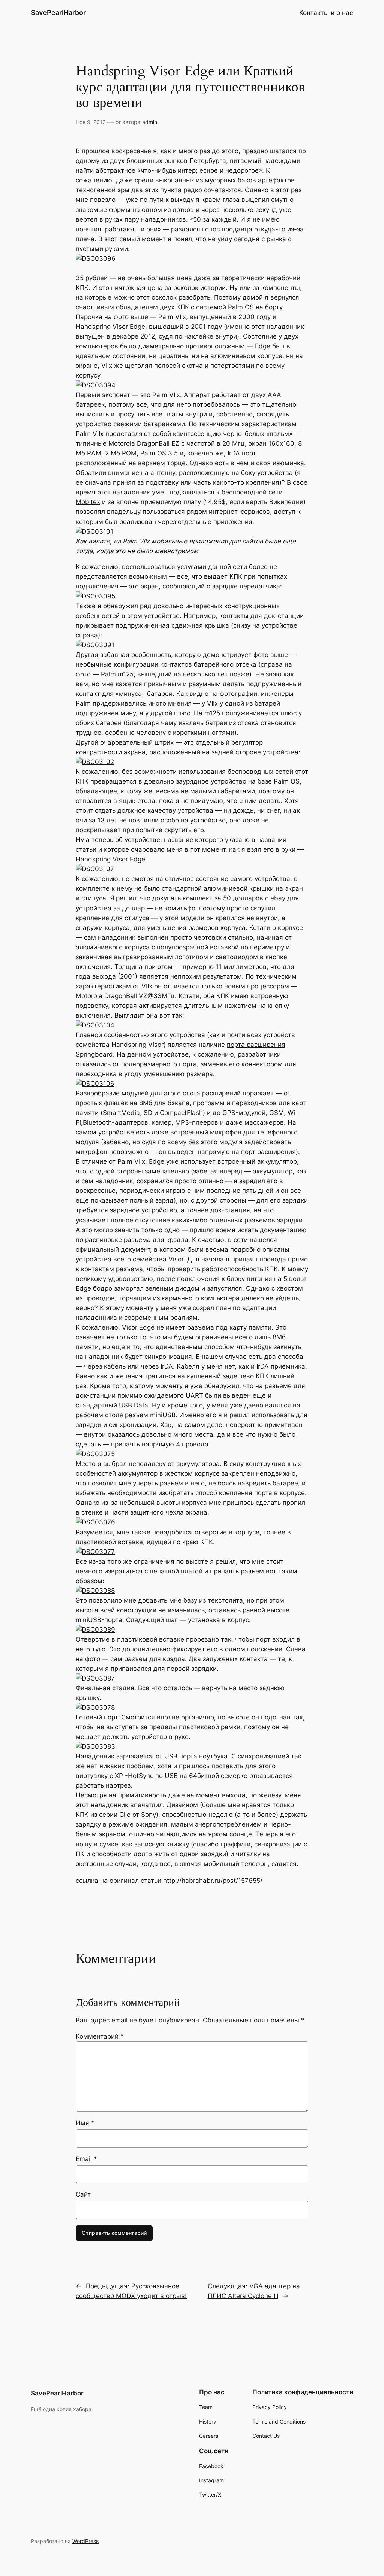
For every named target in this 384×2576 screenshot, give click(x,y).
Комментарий (100, 2036)
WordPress (85, 2541)
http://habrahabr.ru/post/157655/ (213, 1881)
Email (86, 2159)
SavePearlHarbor (58, 13)
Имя (85, 2123)
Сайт (83, 2194)
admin (150, 122)
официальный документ (113, 1249)
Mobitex (88, 502)
